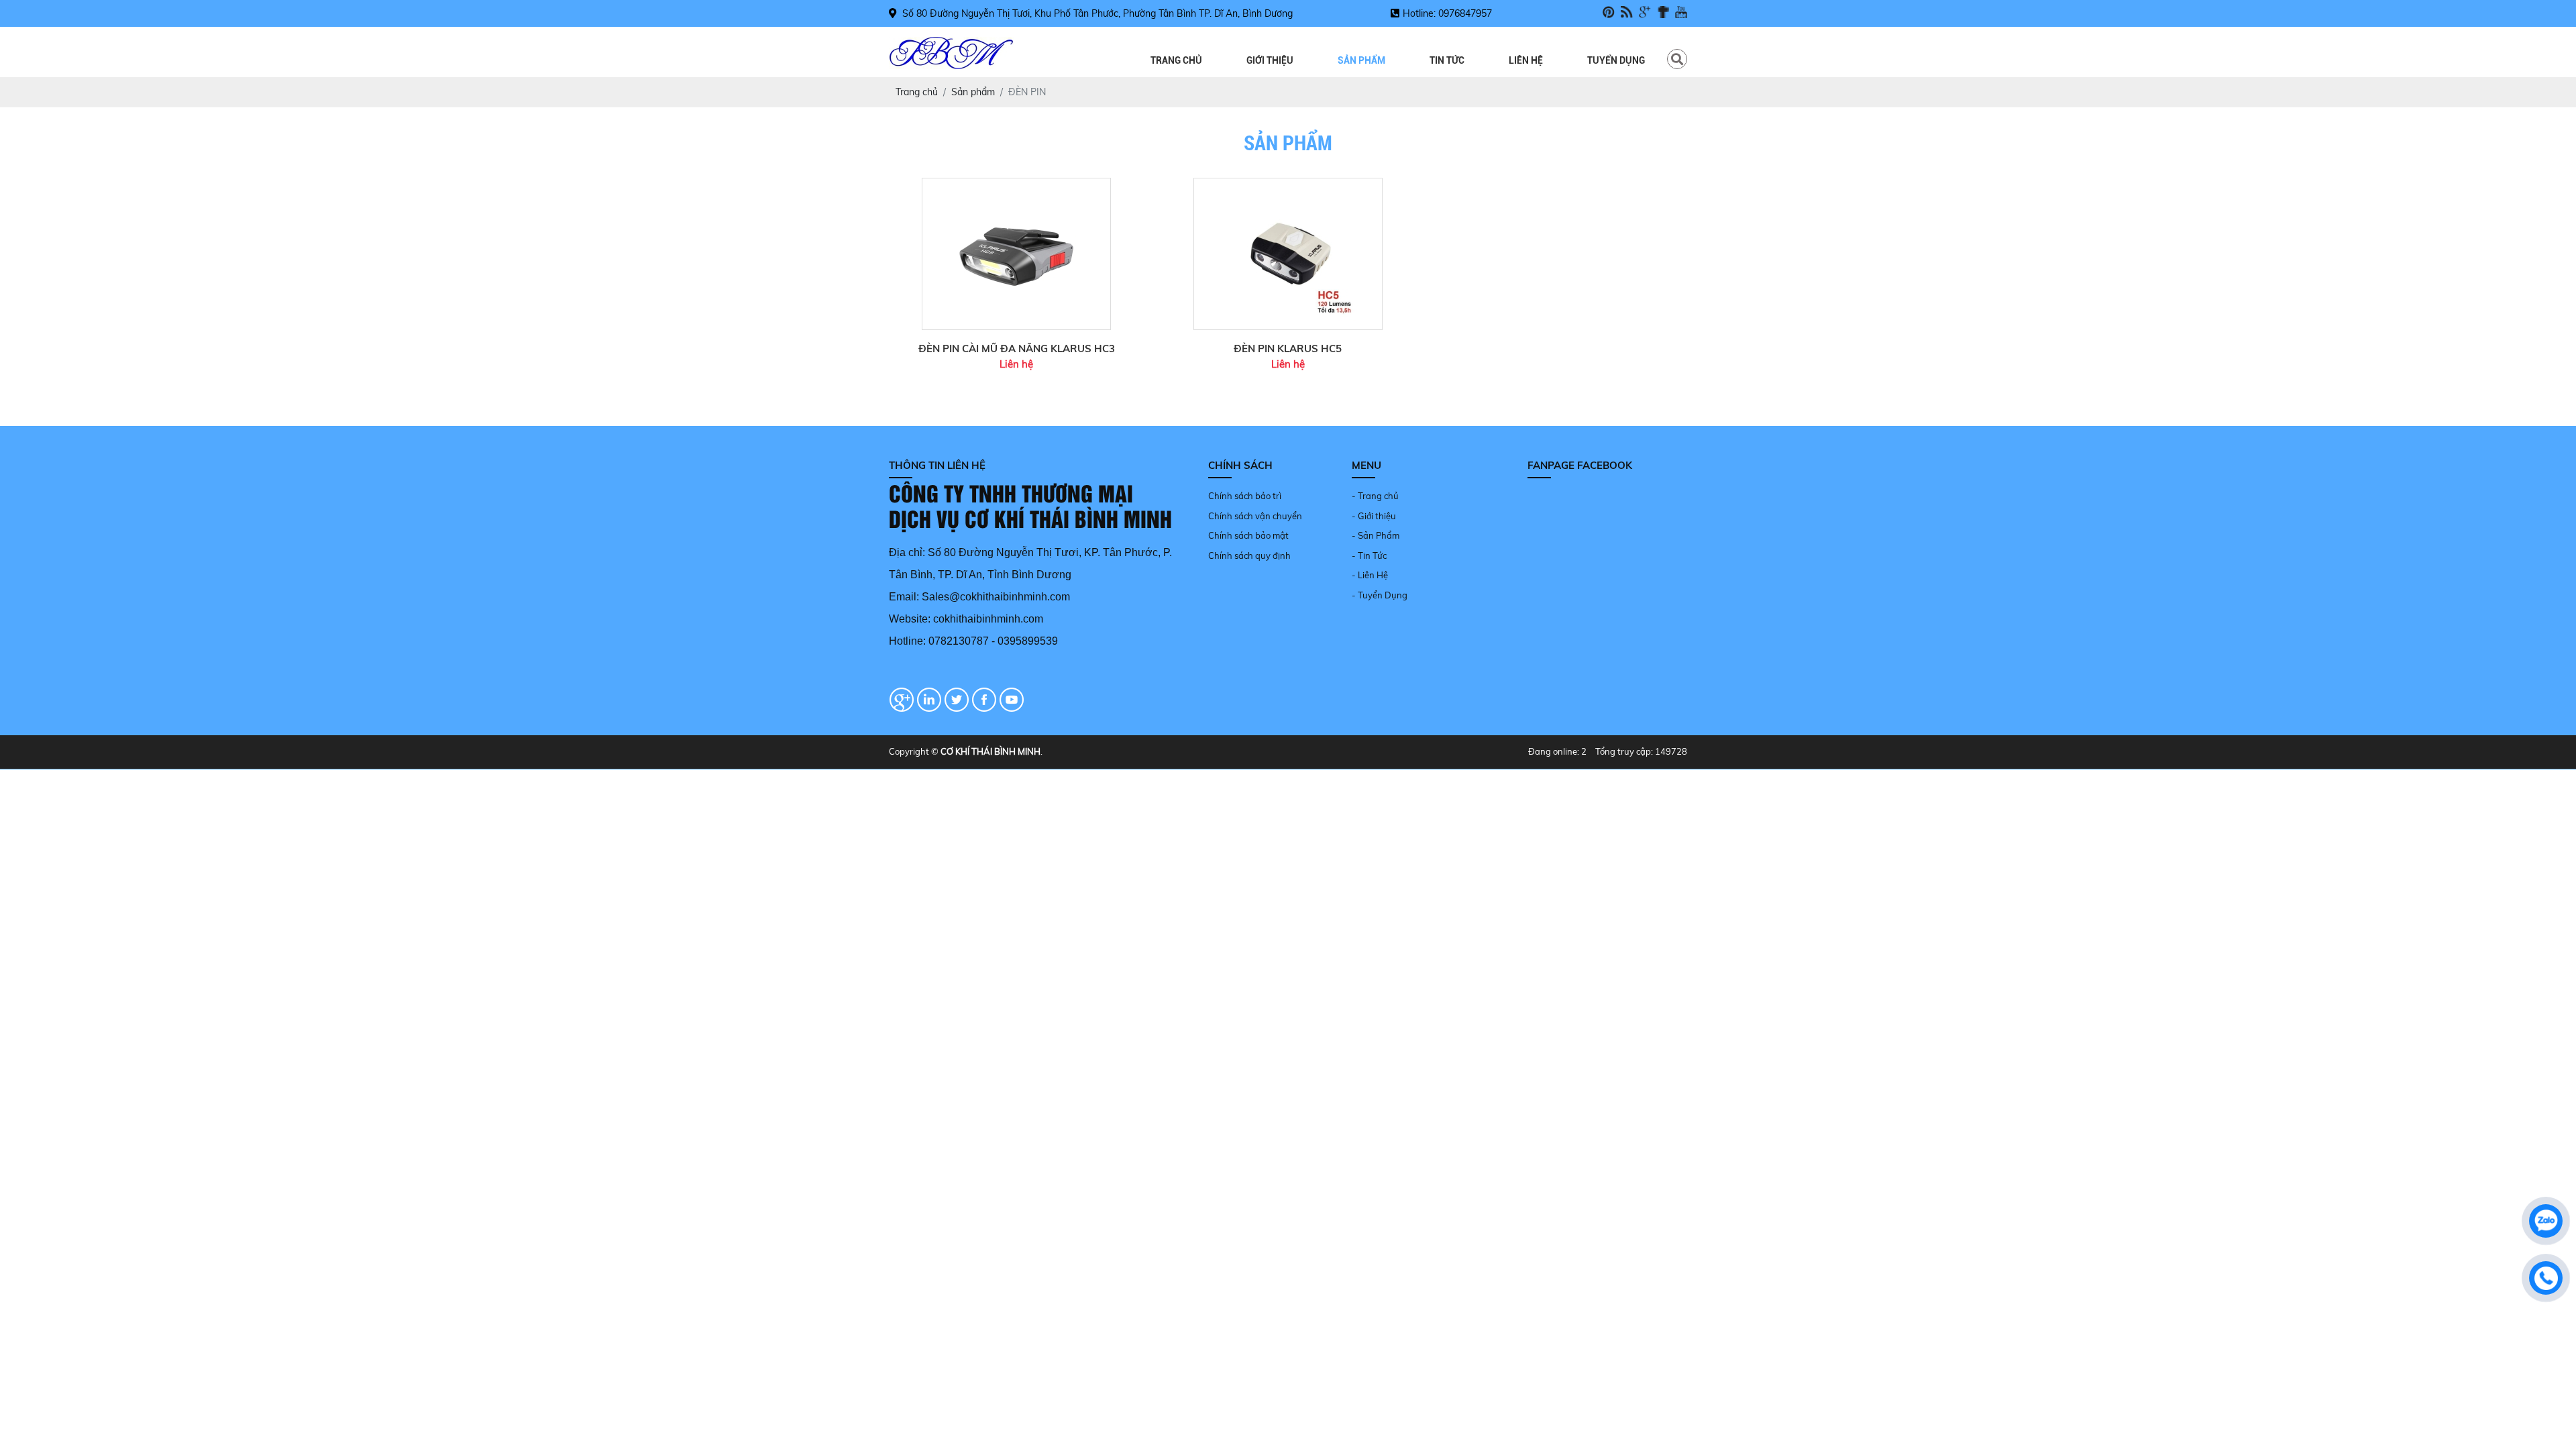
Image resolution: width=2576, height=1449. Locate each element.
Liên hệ (1526, 60)
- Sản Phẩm (1376, 535)
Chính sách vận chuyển (1255, 516)
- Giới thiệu (1374, 516)
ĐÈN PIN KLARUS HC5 (1288, 348)
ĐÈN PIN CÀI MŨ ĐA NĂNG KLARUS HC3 (1017, 348)
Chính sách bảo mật (1248, 535)
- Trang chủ (1375, 496)
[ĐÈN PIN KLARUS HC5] (1288, 184)
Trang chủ (1176, 60)
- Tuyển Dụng (1380, 595)
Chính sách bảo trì (1245, 496)
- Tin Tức (1369, 555)
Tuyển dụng (1616, 60)
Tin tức (1447, 60)
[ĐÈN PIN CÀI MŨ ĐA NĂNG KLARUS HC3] (1016, 184)
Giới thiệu (1270, 60)
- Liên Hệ (1370, 575)
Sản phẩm (1361, 60)
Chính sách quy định (1249, 555)
